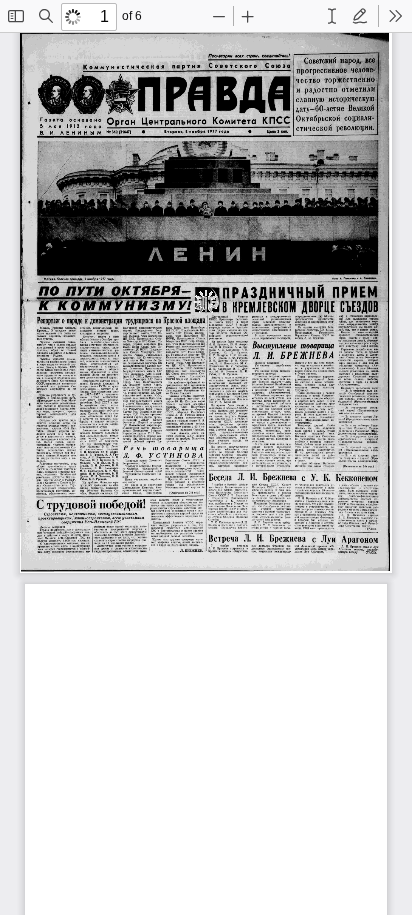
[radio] (332, 16)
